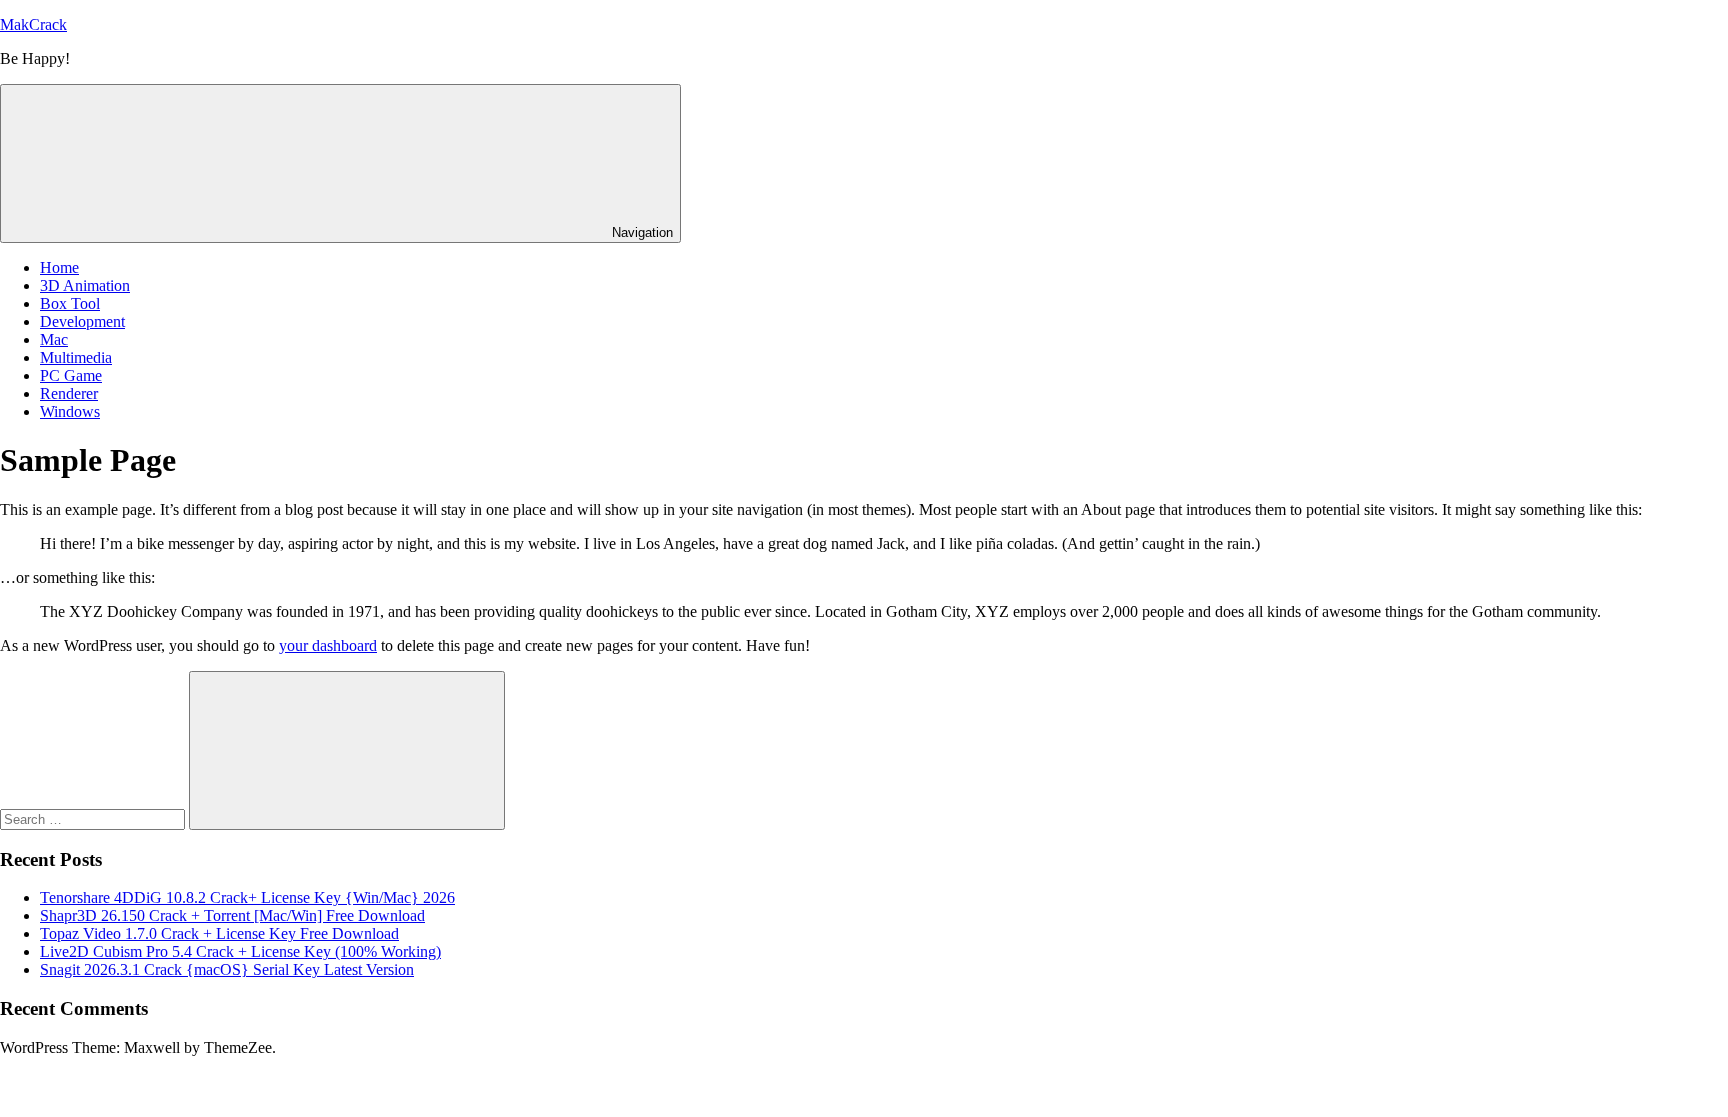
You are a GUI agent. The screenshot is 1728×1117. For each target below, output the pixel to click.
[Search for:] (94, 818)
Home (59, 267)
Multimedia (76, 357)
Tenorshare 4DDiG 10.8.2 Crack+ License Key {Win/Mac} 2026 (247, 897)
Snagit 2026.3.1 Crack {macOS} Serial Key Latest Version (227, 969)
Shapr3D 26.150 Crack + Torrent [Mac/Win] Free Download (232, 915)
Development (82, 321)
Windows (70, 411)
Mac (54, 339)
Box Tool (70, 303)
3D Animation (85, 285)
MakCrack (33, 24)
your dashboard (328, 645)
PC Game (71, 375)
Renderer (69, 393)
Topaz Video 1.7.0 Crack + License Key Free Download (219, 933)
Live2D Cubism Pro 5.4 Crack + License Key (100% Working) (240, 951)
